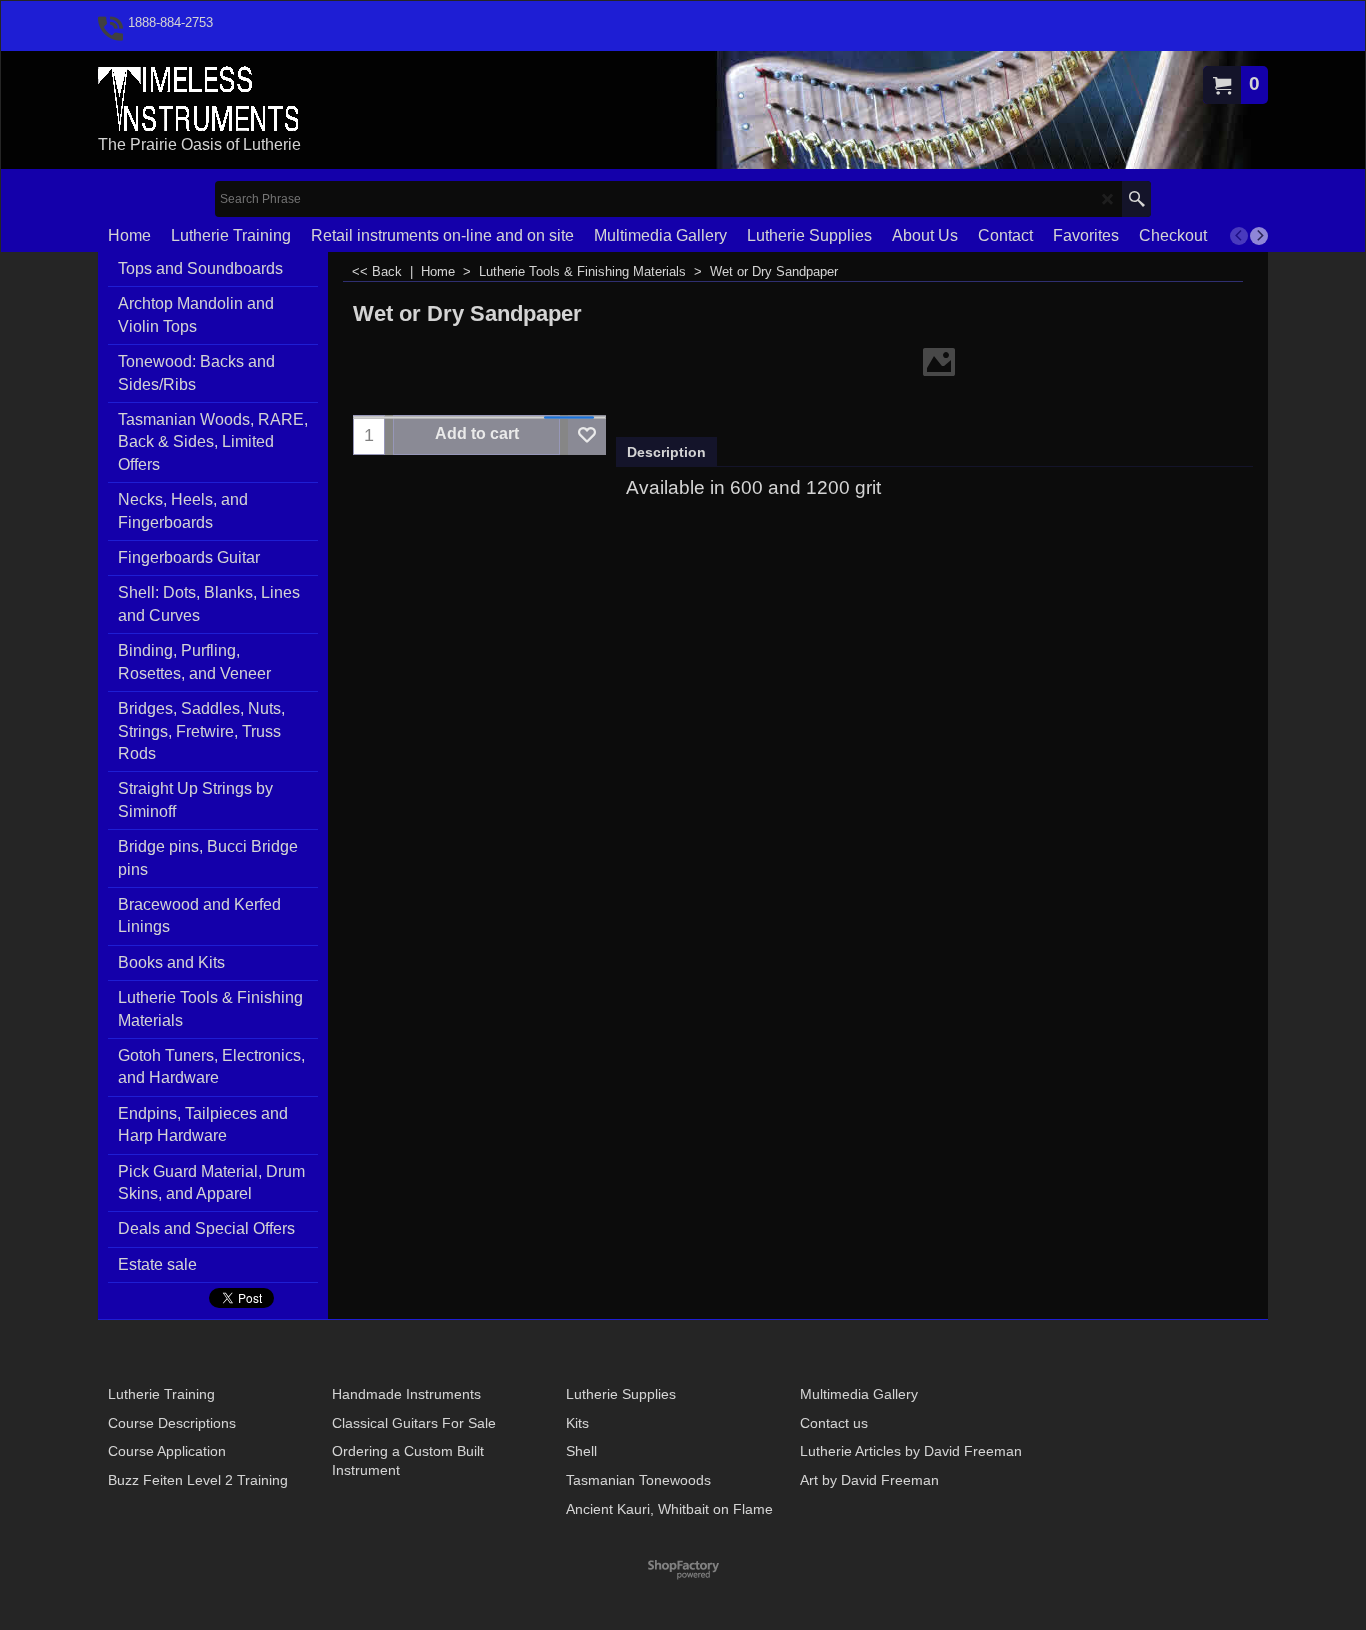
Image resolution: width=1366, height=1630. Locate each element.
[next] (1259, 236)
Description (666, 452)
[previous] (1239, 236)
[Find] (1136, 199)
